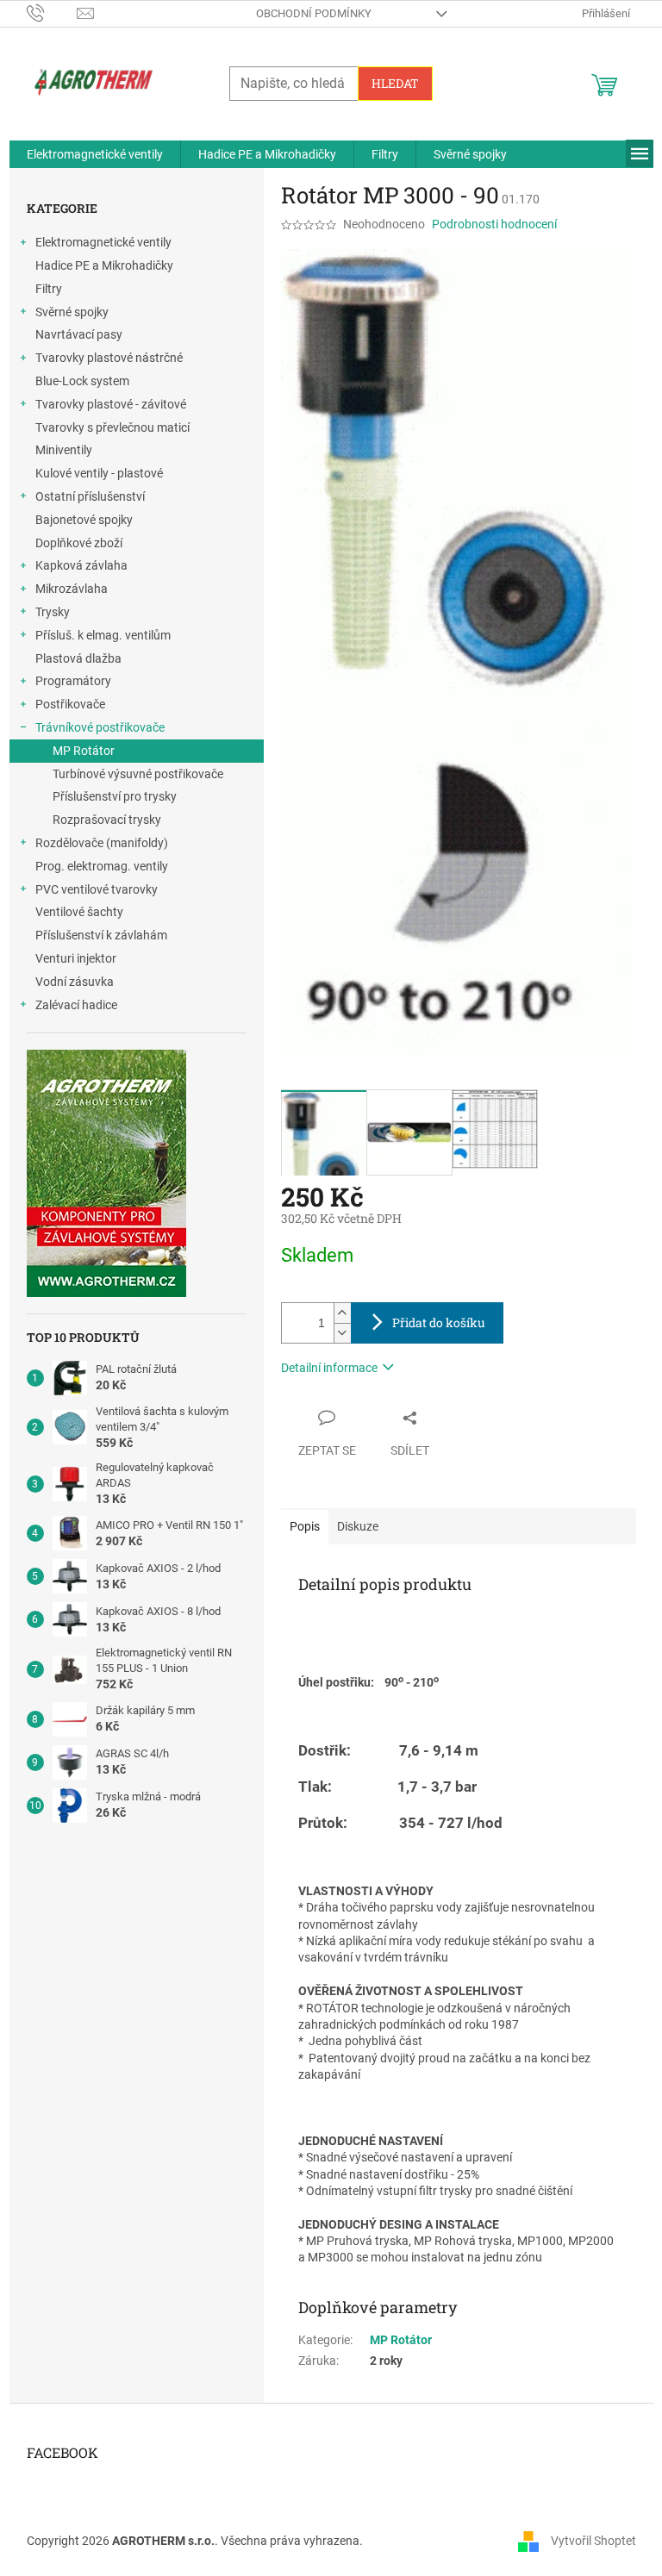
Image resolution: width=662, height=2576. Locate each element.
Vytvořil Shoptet (593, 2540)
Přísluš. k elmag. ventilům (103, 635)
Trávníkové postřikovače (100, 727)
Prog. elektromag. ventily (102, 866)
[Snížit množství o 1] (342, 1333)
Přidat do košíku (439, 1322)
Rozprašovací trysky (107, 820)
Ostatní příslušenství (90, 496)
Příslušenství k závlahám (101, 935)
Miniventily (64, 450)
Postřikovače (70, 704)
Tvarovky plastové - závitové (111, 404)
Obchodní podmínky (314, 13)
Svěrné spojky (72, 312)
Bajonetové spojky (84, 520)
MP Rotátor (84, 751)
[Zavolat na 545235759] (52, 12)
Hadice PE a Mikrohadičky (104, 265)
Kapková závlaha (81, 565)
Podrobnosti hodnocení (494, 224)
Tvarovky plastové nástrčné (109, 358)
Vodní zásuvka (75, 982)
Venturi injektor (76, 958)
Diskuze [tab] (358, 1526)
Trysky (53, 612)
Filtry (49, 289)
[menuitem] (95, 154)
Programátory (73, 681)
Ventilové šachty (79, 912)
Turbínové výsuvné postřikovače (138, 774)
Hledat (395, 83)
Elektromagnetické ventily (103, 242)
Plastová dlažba (78, 658)
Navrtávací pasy (79, 334)
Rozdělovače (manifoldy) (102, 843)
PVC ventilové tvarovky (97, 889)
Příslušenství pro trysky (115, 796)
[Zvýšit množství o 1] (342, 1313)
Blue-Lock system (82, 381)
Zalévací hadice (76, 1005)
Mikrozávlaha (72, 589)
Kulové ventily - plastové (99, 473)
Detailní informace (329, 1368)
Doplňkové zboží (79, 543)
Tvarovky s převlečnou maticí (112, 427)
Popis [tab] (305, 1526)
